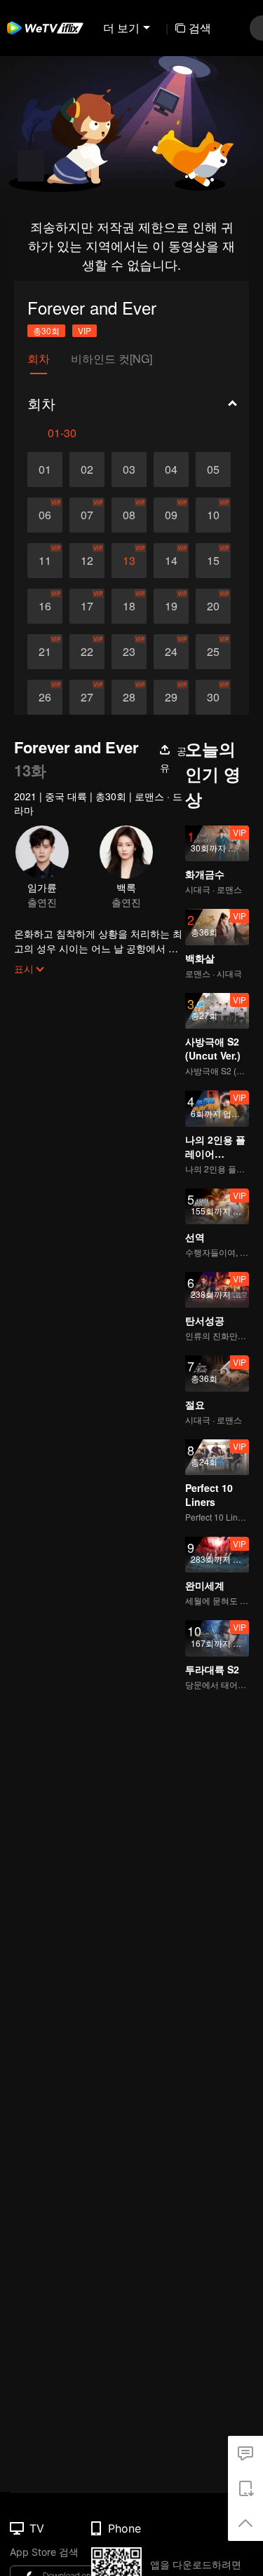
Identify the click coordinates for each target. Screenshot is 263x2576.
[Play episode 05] (213, 470)
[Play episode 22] (87, 652)
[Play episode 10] (213, 515)
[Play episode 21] (45, 652)
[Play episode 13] (129, 561)
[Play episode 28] (129, 697)
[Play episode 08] (129, 515)
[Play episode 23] (129, 652)
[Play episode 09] (171, 515)
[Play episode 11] (45, 561)
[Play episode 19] (171, 606)
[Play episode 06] (45, 515)
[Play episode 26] (45, 697)
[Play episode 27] (87, 697)
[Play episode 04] (171, 470)
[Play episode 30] (213, 697)
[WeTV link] (46, 28)
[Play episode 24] (171, 652)
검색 (200, 28)
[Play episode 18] (129, 606)
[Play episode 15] (213, 561)
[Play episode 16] (45, 606)
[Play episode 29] (171, 697)
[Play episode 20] (213, 606)
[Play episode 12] (87, 561)
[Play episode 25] (213, 652)
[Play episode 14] (171, 561)
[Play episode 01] (45, 470)
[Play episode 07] (87, 515)
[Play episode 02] (87, 470)
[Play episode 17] (87, 606)
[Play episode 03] (129, 470)
